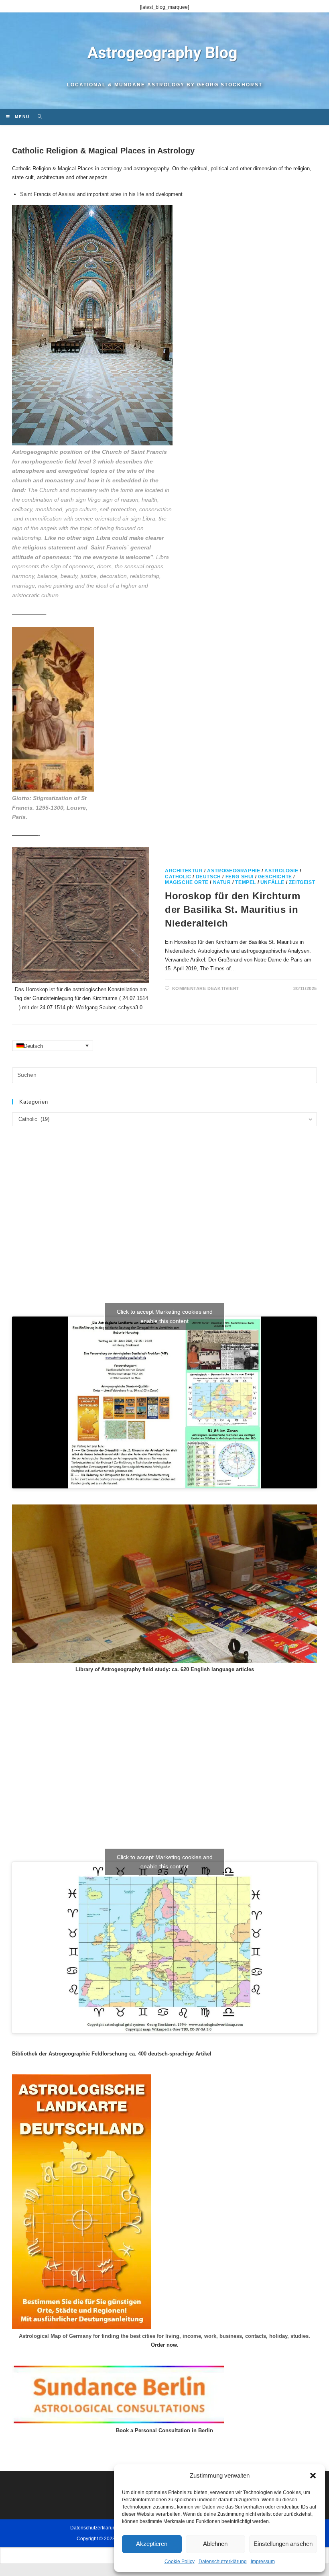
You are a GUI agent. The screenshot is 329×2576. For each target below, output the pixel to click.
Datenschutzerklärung (223, 2562)
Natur (222, 882)
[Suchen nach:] (37, 117)
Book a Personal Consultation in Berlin (164, 2430)
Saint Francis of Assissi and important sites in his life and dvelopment (101, 194)
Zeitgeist (302, 882)
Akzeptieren (152, 2544)
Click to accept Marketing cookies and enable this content (165, 1316)
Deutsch (208, 877)
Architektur (184, 871)
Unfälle (272, 882)
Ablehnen (215, 2544)
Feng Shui (240, 877)
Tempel (246, 882)
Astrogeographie (234, 871)
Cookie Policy (180, 2562)
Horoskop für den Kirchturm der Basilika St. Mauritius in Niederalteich (233, 909)
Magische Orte (187, 882)
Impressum (263, 2562)
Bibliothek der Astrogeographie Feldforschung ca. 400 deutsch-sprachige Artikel (112, 2054)
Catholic (178, 877)
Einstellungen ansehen (283, 2544)
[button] (313, 2476)
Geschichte (275, 877)
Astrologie (281, 871)
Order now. (165, 2345)
